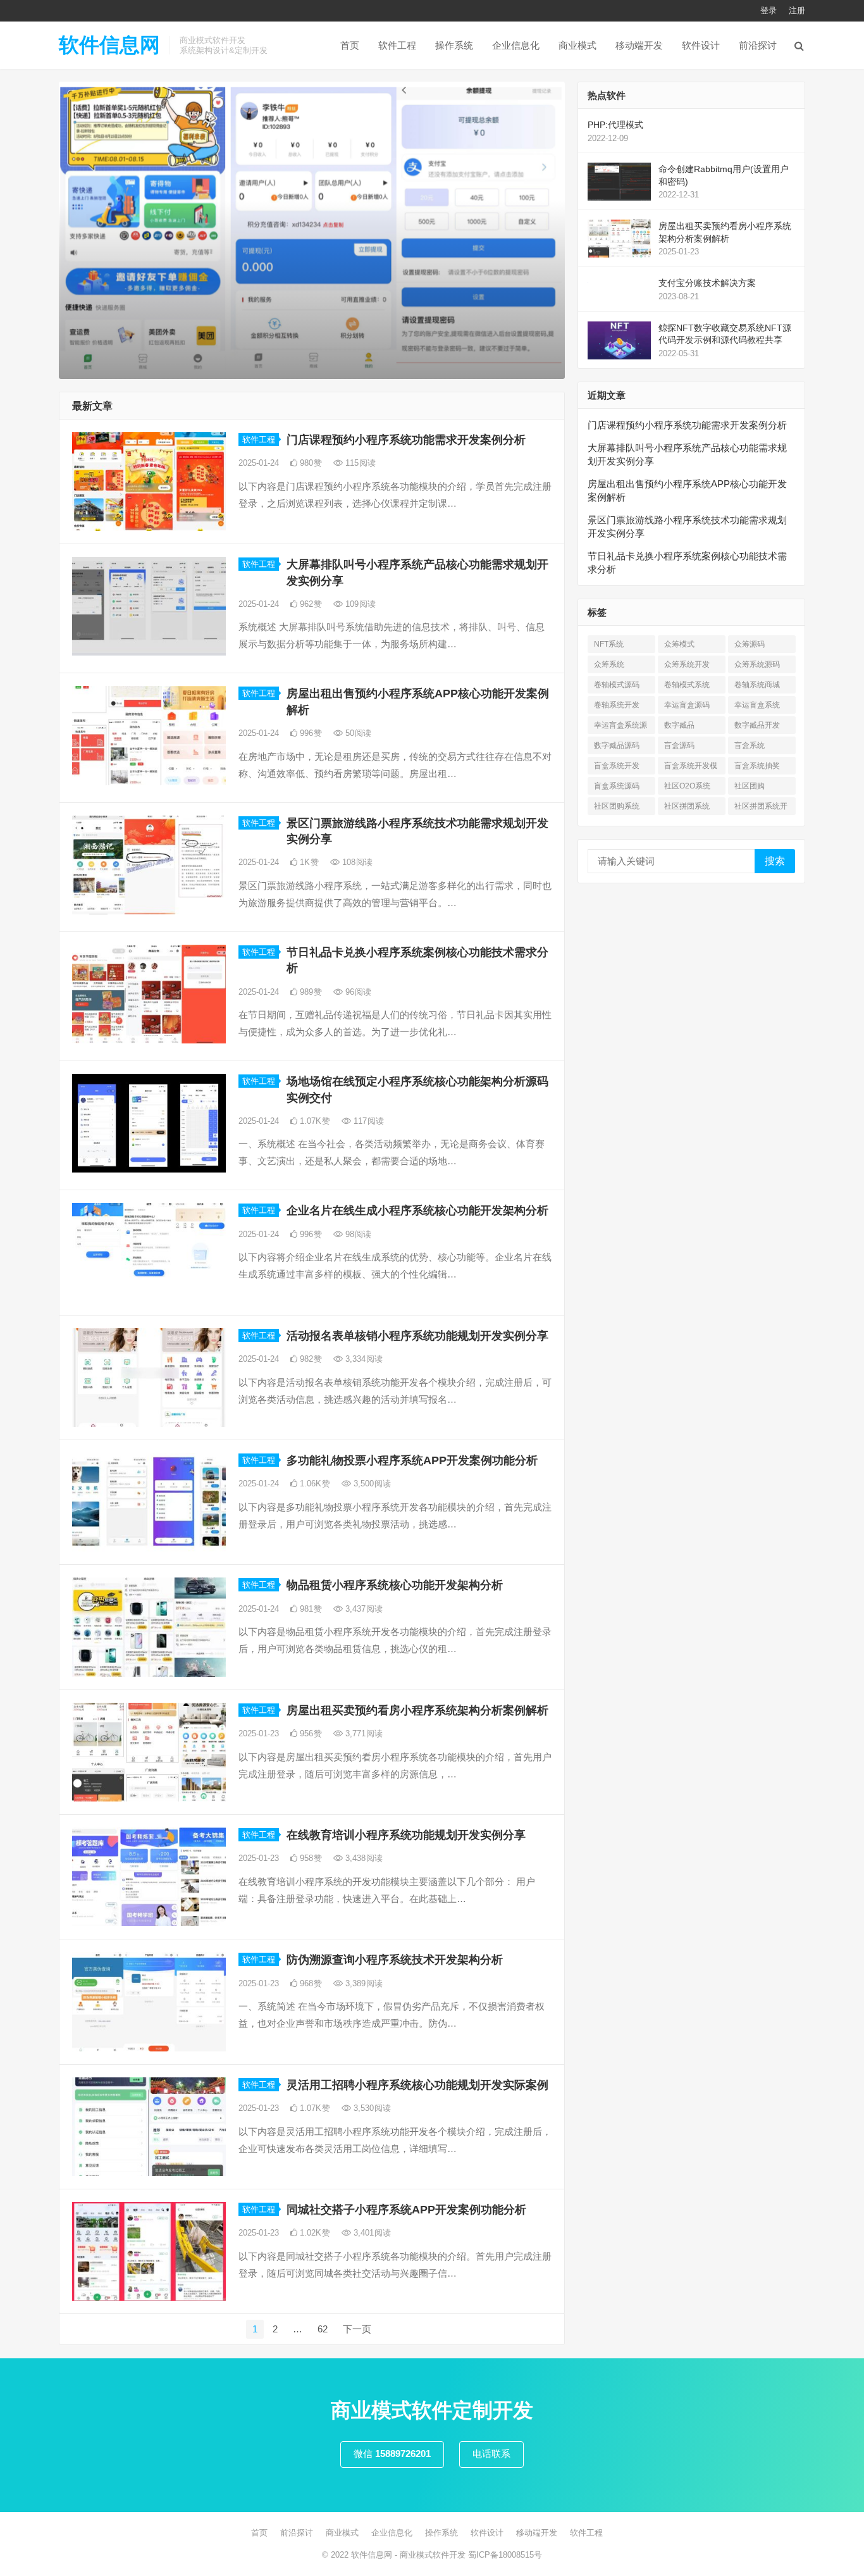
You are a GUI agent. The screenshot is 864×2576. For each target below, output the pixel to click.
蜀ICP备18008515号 (505, 2555)
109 (359, 604)
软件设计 (701, 45)
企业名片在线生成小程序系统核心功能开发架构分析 (417, 1210)
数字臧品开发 (757, 725)
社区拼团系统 (687, 806)
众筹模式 (679, 644)
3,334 (363, 1359)
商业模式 (577, 45)
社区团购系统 (617, 806)
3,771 (363, 1733)
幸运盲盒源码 (687, 705)
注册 (797, 10)
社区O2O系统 (687, 786)
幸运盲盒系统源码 (620, 727)
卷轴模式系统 (687, 685)
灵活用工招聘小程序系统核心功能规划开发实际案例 (417, 2085)
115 (359, 463)
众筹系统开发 (687, 664)
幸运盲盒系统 (757, 705)
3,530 (371, 2108)
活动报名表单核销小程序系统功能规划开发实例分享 (417, 1336)
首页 (350, 45)
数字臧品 (679, 725)
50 (357, 733)
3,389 (363, 1983)
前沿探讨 (758, 45)
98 (357, 1234)
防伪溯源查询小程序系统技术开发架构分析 (395, 1960)
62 (323, 2329)
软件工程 (397, 45)
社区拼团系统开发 (761, 808)
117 (367, 1121)
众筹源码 (750, 644)
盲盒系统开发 (617, 766)
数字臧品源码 (617, 745)
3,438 (363, 1858)
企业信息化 (516, 45)
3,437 (363, 1609)
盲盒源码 (679, 745)
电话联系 (491, 2454)
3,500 (371, 1484)
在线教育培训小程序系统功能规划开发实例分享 (406, 1835)
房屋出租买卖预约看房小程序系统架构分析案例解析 (417, 1710)
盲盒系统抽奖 (757, 766)
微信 (392, 2454)
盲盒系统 (750, 745)
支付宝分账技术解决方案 (707, 283)
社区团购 (750, 786)
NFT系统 (609, 644)
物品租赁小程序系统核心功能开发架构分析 (395, 1585)
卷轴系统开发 (617, 705)
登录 (768, 10)
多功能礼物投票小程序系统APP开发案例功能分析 (412, 1460)
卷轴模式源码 (617, 685)
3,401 (371, 2233)
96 (357, 992)
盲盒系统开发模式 (691, 768)
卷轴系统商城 (757, 685)
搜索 (775, 861)
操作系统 (454, 45)
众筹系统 (609, 664)
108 (356, 862)
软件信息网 (109, 45)
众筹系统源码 (757, 664)
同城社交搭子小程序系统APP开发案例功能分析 (406, 2210)
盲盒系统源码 (617, 786)
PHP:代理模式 (615, 125)
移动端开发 (639, 45)
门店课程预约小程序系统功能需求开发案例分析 (406, 440)
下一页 (357, 2329)
